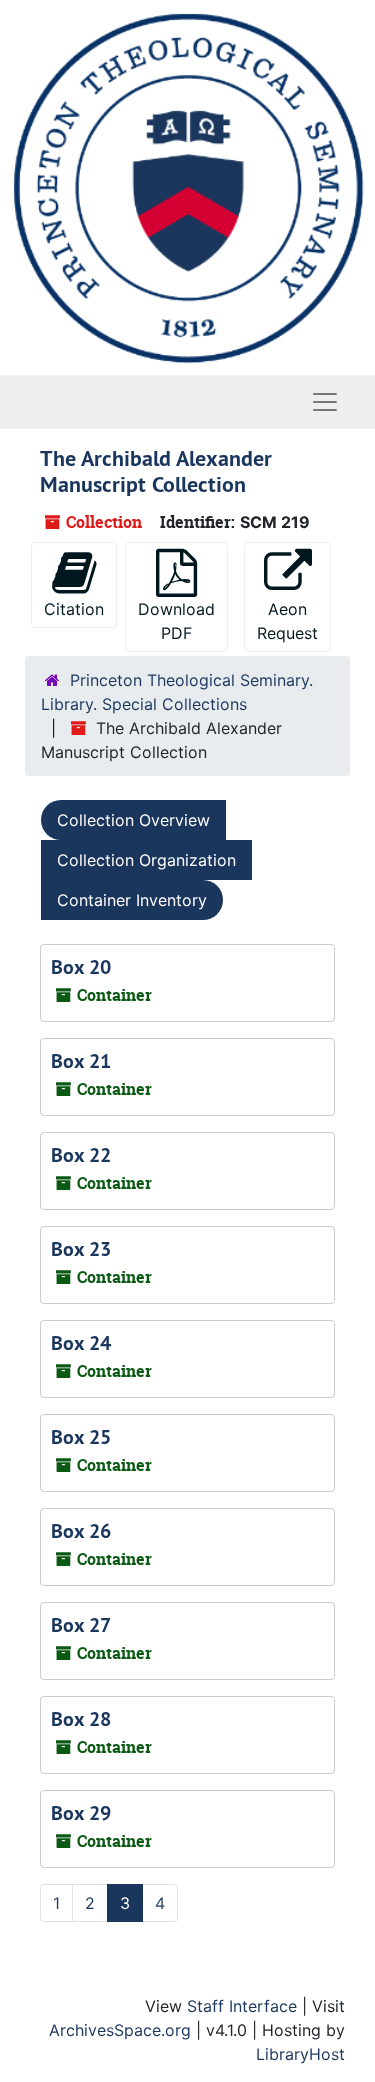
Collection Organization (146, 860)
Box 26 (81, 1531)
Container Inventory (132, 900)
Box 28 (81, 1719)
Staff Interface (242, 2006)
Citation (74, 609)
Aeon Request (287, 621)
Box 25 (81, 1437)
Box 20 (81, 967)
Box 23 (81, 1249)
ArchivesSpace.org (120, 2030)
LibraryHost (300, 2054)
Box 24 (81, 1343)
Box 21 (81, 1061)
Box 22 (81, 1155)
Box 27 (81, 1625)
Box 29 (81, 1813)
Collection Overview (133, 820)
